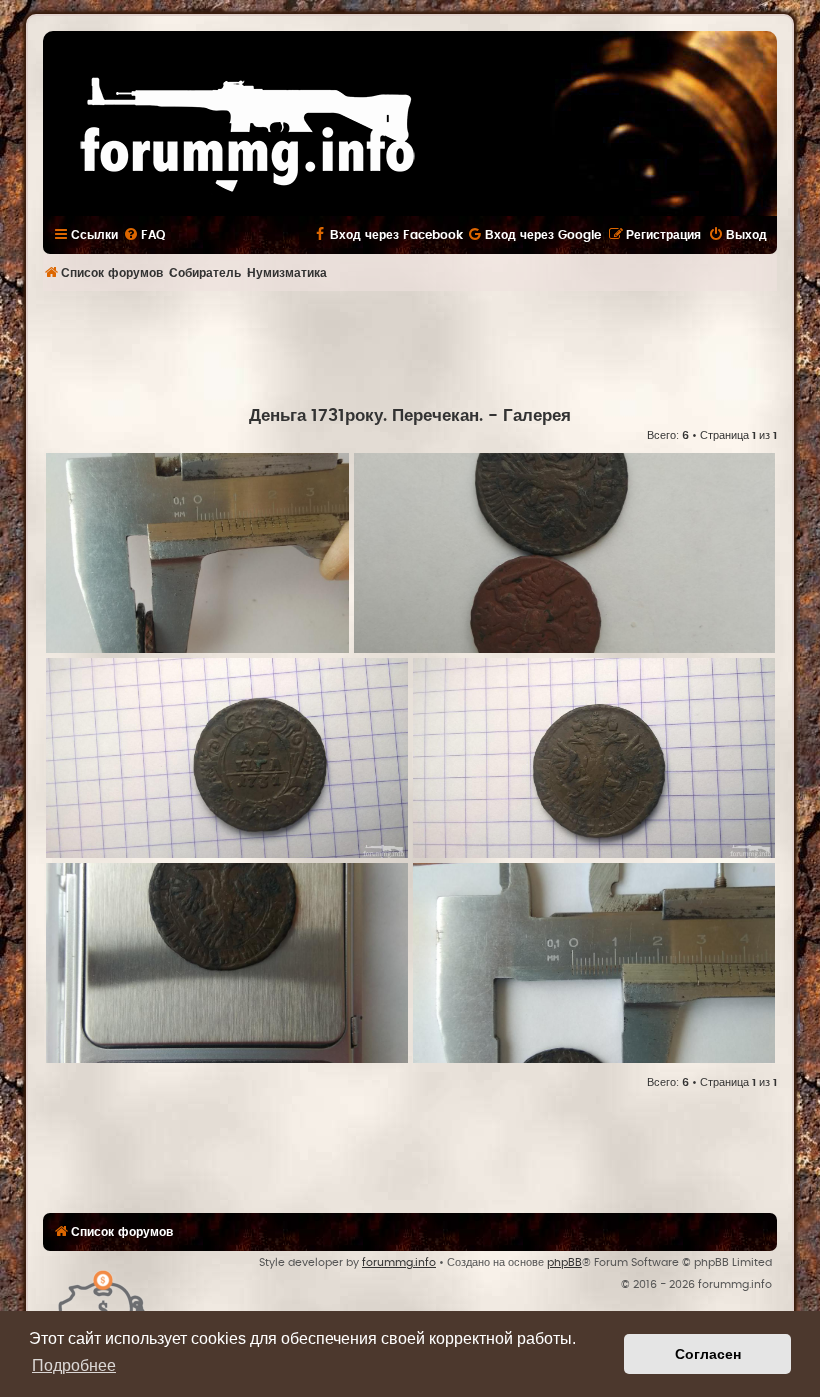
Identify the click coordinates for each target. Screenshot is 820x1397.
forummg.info (399, 1262)
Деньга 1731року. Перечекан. (366, 416)
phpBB (564, 1262)
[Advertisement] (410, 346)
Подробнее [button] (74, 1365)
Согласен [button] (708, 1354)
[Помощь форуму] (102, 1301)
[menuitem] (144, 235)
